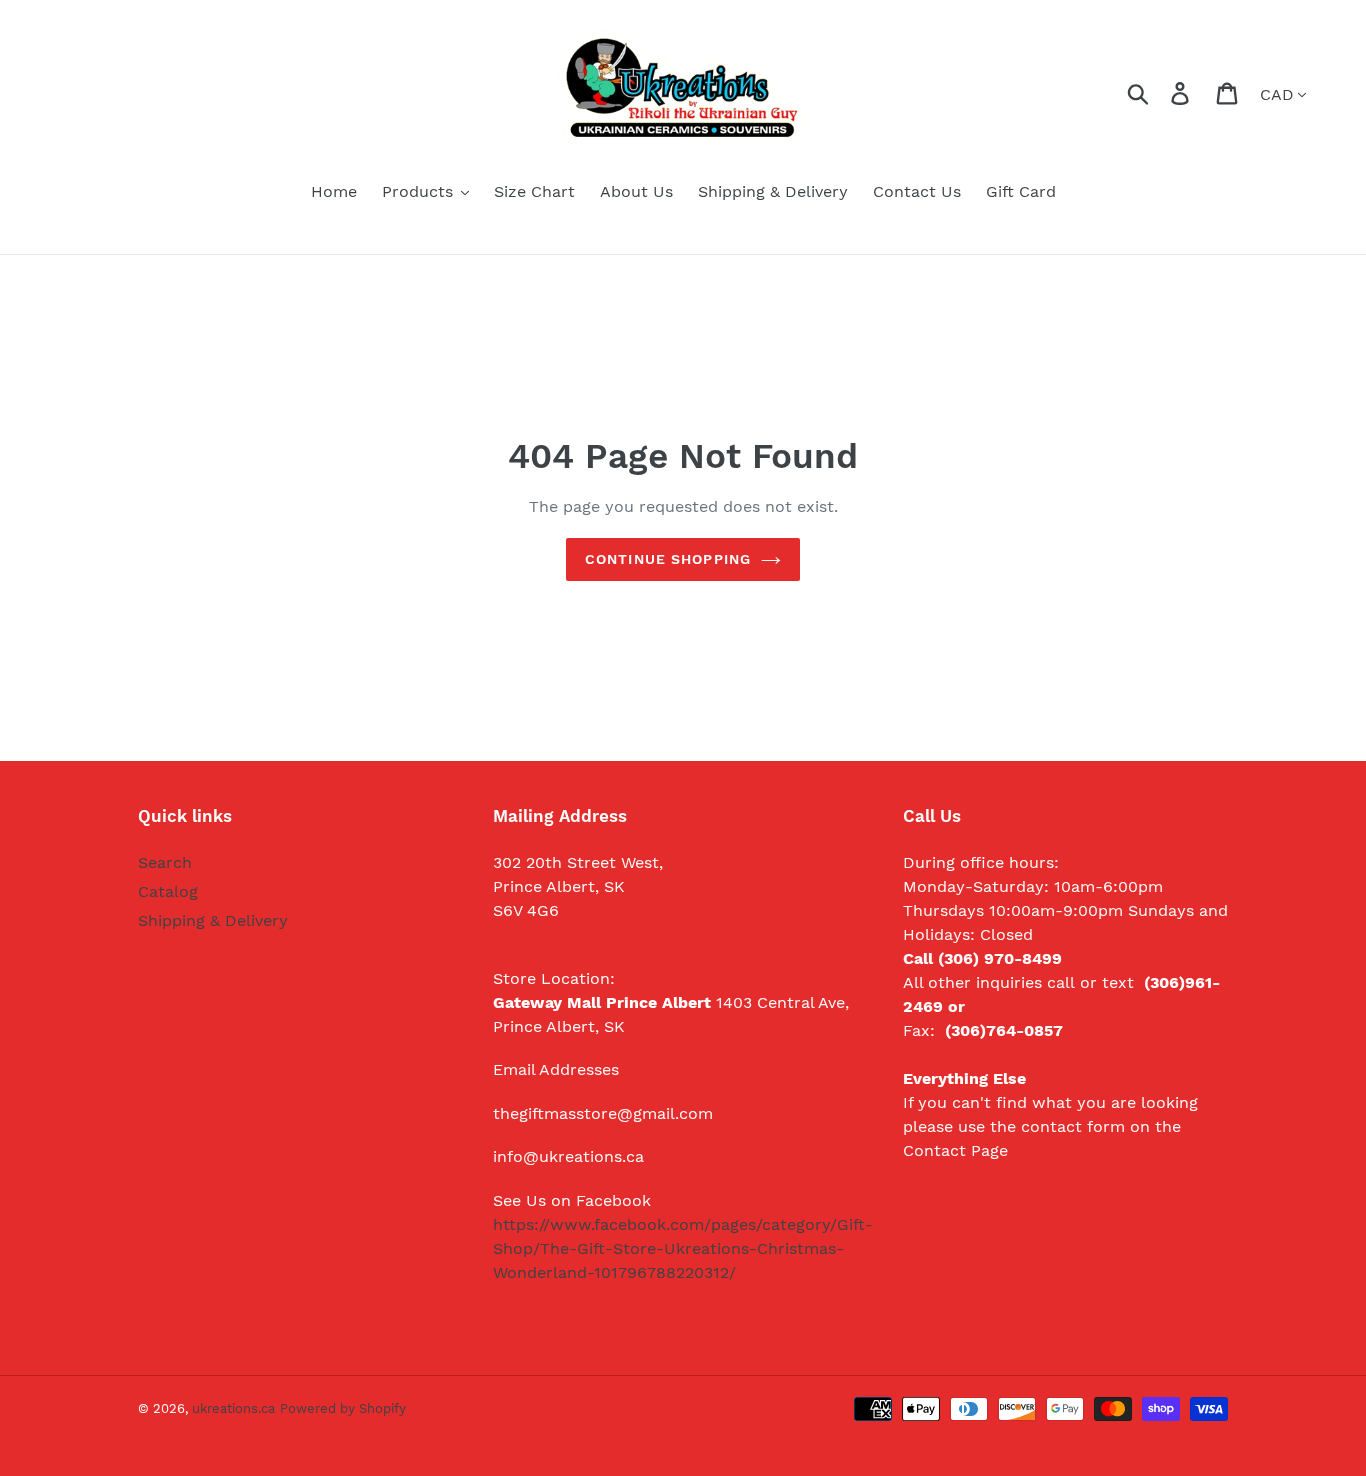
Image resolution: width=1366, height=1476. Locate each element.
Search (165, 862)
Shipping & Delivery (213, 920)
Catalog (168, 891)
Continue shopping (668, 559)
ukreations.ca (233, 1408)
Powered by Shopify (343, 1408)
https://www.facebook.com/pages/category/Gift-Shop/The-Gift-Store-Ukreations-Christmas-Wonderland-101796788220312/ (683, 1248)
